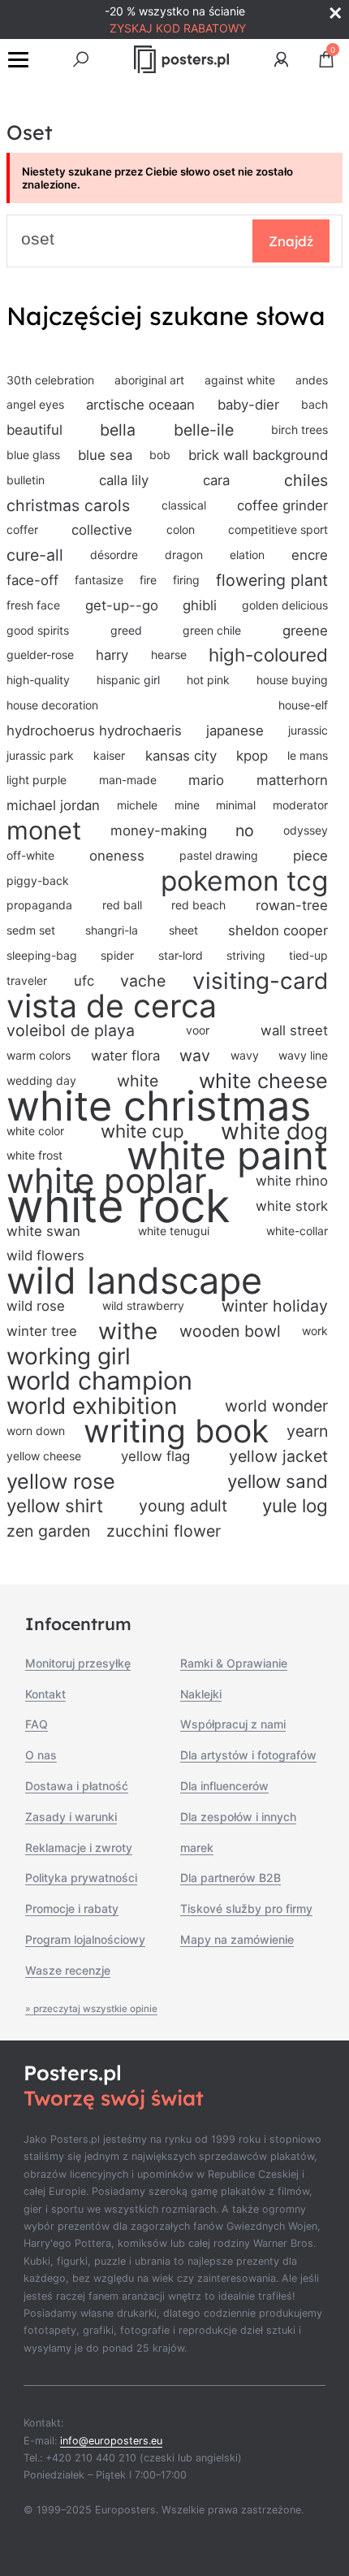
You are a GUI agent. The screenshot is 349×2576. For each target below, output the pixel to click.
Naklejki (201, 1694)
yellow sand (278, 1481)
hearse (169, 655)
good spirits (38, 630)
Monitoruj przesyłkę (78, 1663)
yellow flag (155, 1456)
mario (206, 780)
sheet (183, 930)
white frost (34, 1155)
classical (184, 505)
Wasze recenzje (68, 1970)
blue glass (33, 455)
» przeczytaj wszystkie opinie (91, 2009)
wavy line (303, 1055)
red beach (198, 905)
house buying (292, 680)
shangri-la (112, 930)
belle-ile (204, 430)
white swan (43, 1231)
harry (112, 655)
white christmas (159, 1106)
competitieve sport (278, 529)
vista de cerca (112, 1006)
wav (195, 1056)
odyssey (306, 830)
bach (315, 404)
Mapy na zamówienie (237, 1939)
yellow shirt (55, 1505)
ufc (84, 981)
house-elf (303, 705)
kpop (252, 756)
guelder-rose (40, 655)
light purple (37, 780)
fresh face (33, 605)
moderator (300, 805)
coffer (22, 529)
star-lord (181, 955)
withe (128, 1331)
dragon (184, 555)
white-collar (297, 1231)
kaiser (109, 755)
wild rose (36, 1306)
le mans (308, 755)
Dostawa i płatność (77, 1786)
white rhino (292, 1181)
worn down (36, 1431)
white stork (292, 1206)
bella (118, 430)
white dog (274, 1132)
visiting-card (260, 981)
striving (246, 955)
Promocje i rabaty (72, 1908)
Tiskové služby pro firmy (246, 1908)
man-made (128, 780)
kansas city (181, 756)
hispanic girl (128, 680)
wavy (245, 1055)
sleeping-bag (42, 955)
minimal (236, 805)
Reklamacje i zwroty (79, 1847)
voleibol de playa (71, 1030)
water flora (125, 1056)
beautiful (34, 430)
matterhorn (292, 780)
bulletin (26, 480)
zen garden (48, 1531)
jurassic (308, 730)
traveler (27, 980)
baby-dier (248, 405)
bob (160, 455)
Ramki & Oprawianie (234, 1663)
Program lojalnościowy (85, 1939)
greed (126, 630)
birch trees (299, 429)
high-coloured (268, 655)
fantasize (99, 580)
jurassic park (40, 755)
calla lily (124, 480)
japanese (235, 731)
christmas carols (68, 505)
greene (305, 631)
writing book (176, 1431)
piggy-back (38, 880)
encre (310, 555)
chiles (306, 480)
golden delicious (285, 605)
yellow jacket (278, 1456)
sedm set (31, 930)
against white (240, 380)
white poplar (107, 1181)
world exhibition (92, 1406)
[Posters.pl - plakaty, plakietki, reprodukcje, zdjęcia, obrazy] (181, 59)
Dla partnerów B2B (231, 1878)
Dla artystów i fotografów (248, 1755)
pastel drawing (219, 855)
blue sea (105, 455)
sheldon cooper (278, 930)
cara (216, 480)
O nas (41, 1755)
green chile (212, 630)
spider (117, 955)
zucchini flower (164, 1531)
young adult (183, 1506)
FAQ (37, 1724)
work (315, 1331)
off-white (30, 855)
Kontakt (45, 1694)
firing (186, 580)
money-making (159, 830)
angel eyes (35, 404)
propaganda (39, 905)
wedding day (41, 1080)
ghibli (200, 605)
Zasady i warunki (71, 1817)
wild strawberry (143, 1305)
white (138, 1081)
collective (102, 530)
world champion (99, 1381)
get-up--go (122, 605)
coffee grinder (282, 505)
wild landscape (134, 1281)
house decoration (52, 705)
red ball (122, 905)
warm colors (39, 1055)
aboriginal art (149, 380)
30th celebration (50, 380)
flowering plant (272, 580)
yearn (307, 1431)
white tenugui (174, 1231)
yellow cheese (44, 1456)
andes (312, 380)
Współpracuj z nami (233, 1724)
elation (247, 555)
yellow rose (61, 1481)
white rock (118, 1206)
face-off (32, 580)
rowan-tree (292, 905)
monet (44, 831)
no (245, 830)
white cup (142, 1131)
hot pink (208, 680)
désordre (114, 555)
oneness (117, 856)
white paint (227, 1156)
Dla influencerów (224, 1786)
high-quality (38, 680)
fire (148, 580)
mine (187, 805)
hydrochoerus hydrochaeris (94, 731)
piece (310, 856)
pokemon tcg (244, 881)
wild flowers (45, 1255)
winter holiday (275, 1306)
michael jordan (53, 805)
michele (137, 805)
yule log (295, 1505)
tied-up (308, 955)
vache (143, 981)
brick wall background (258, 455)
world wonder (276, 1406)
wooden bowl (230, 1331)
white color (35, 1131)
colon (181, 529)
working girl (69, 1357)
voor (198, 1030)
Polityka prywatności (81, 1878)
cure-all (35, 555)
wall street (294, 1030)
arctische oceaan (140, 405)
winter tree (42, 1331)
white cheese (263, 1081)
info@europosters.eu (111, 2441)
